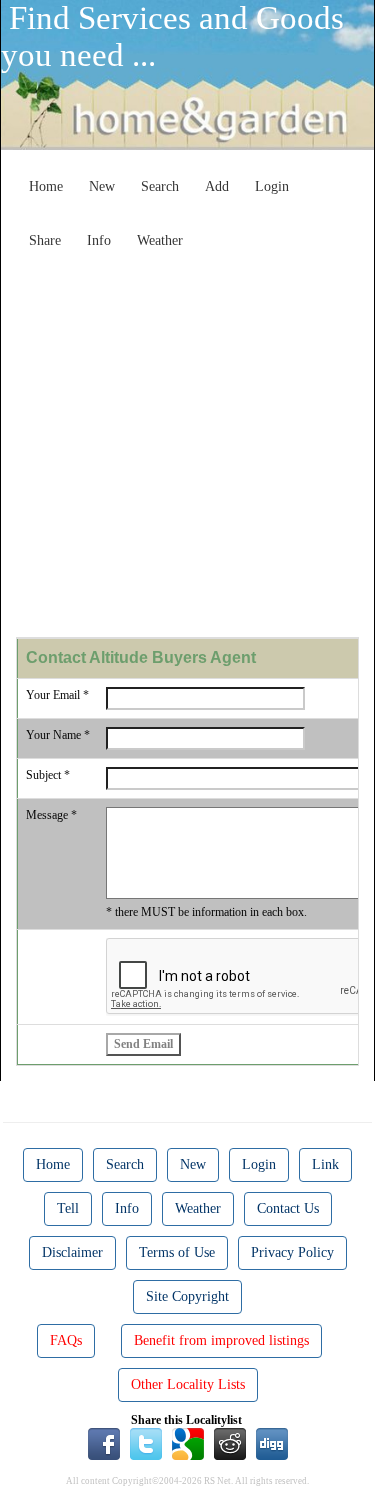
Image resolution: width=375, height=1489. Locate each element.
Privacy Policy (292, 1252)
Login (272, 186)
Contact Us (288, 1208)
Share (45, 240)
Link (325, 1164)
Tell (68, 1208)
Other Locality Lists (188, 1384)
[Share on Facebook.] (104, 1443)
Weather (160, 240)
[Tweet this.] (146, 1443)
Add (217, 186)
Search (160, 186)
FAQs (66, 1340)
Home (46, 186)
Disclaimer (72, 1252)
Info (99, 240)
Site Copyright (187, 1296)
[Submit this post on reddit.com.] (230, 1443)
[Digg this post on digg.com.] (272, 1443)
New (102, 186)
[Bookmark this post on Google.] (188, 1443)
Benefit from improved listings (221, 1340)
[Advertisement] (187, 445)
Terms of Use (177, 1252)
